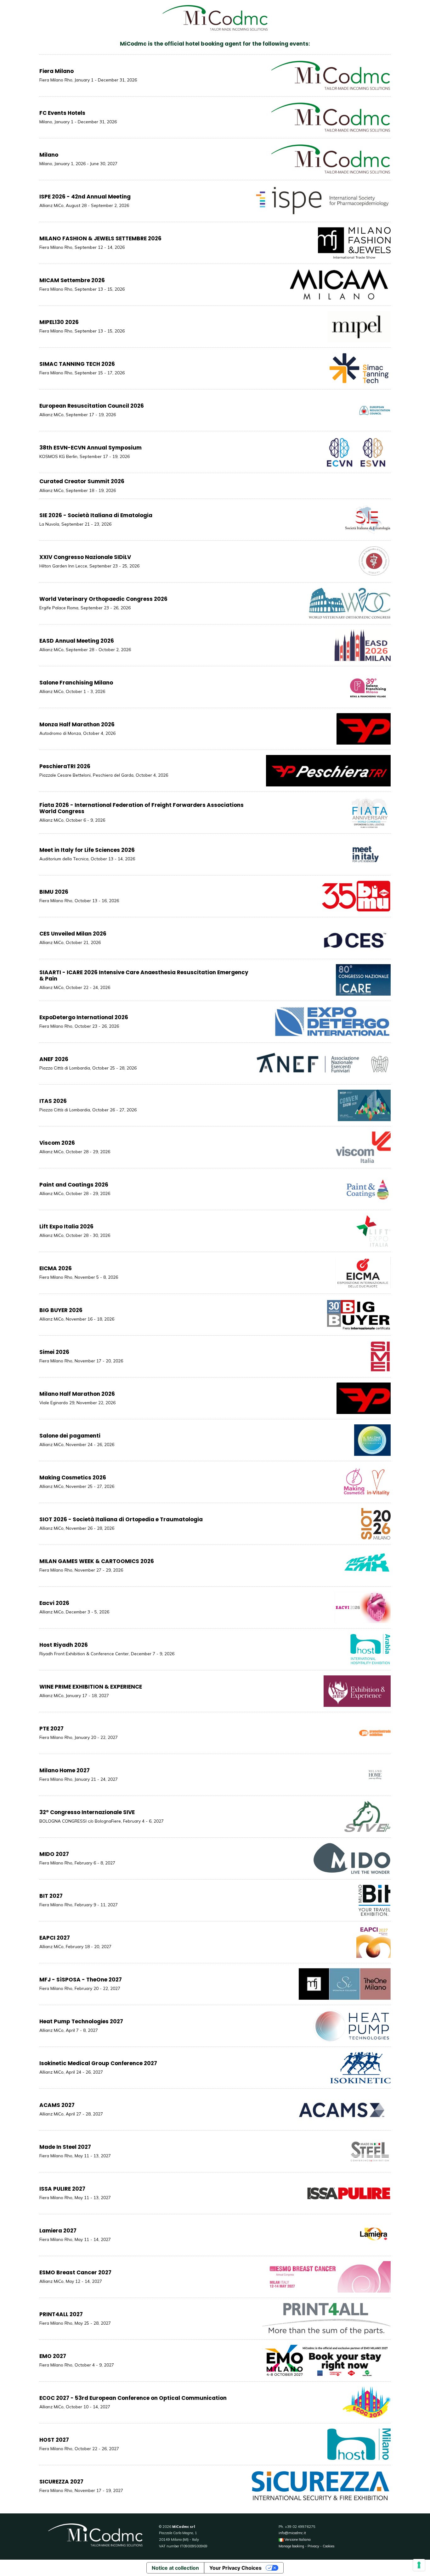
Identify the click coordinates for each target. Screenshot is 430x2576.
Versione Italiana (297, 2540)
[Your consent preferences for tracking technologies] (419, 2565)
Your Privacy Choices (235, 2568)
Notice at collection (175, 2568)
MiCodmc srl (184, 2527)
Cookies (329, 2546)
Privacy (313, 2546)
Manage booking (291, 2546)
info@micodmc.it (292, 2533)
